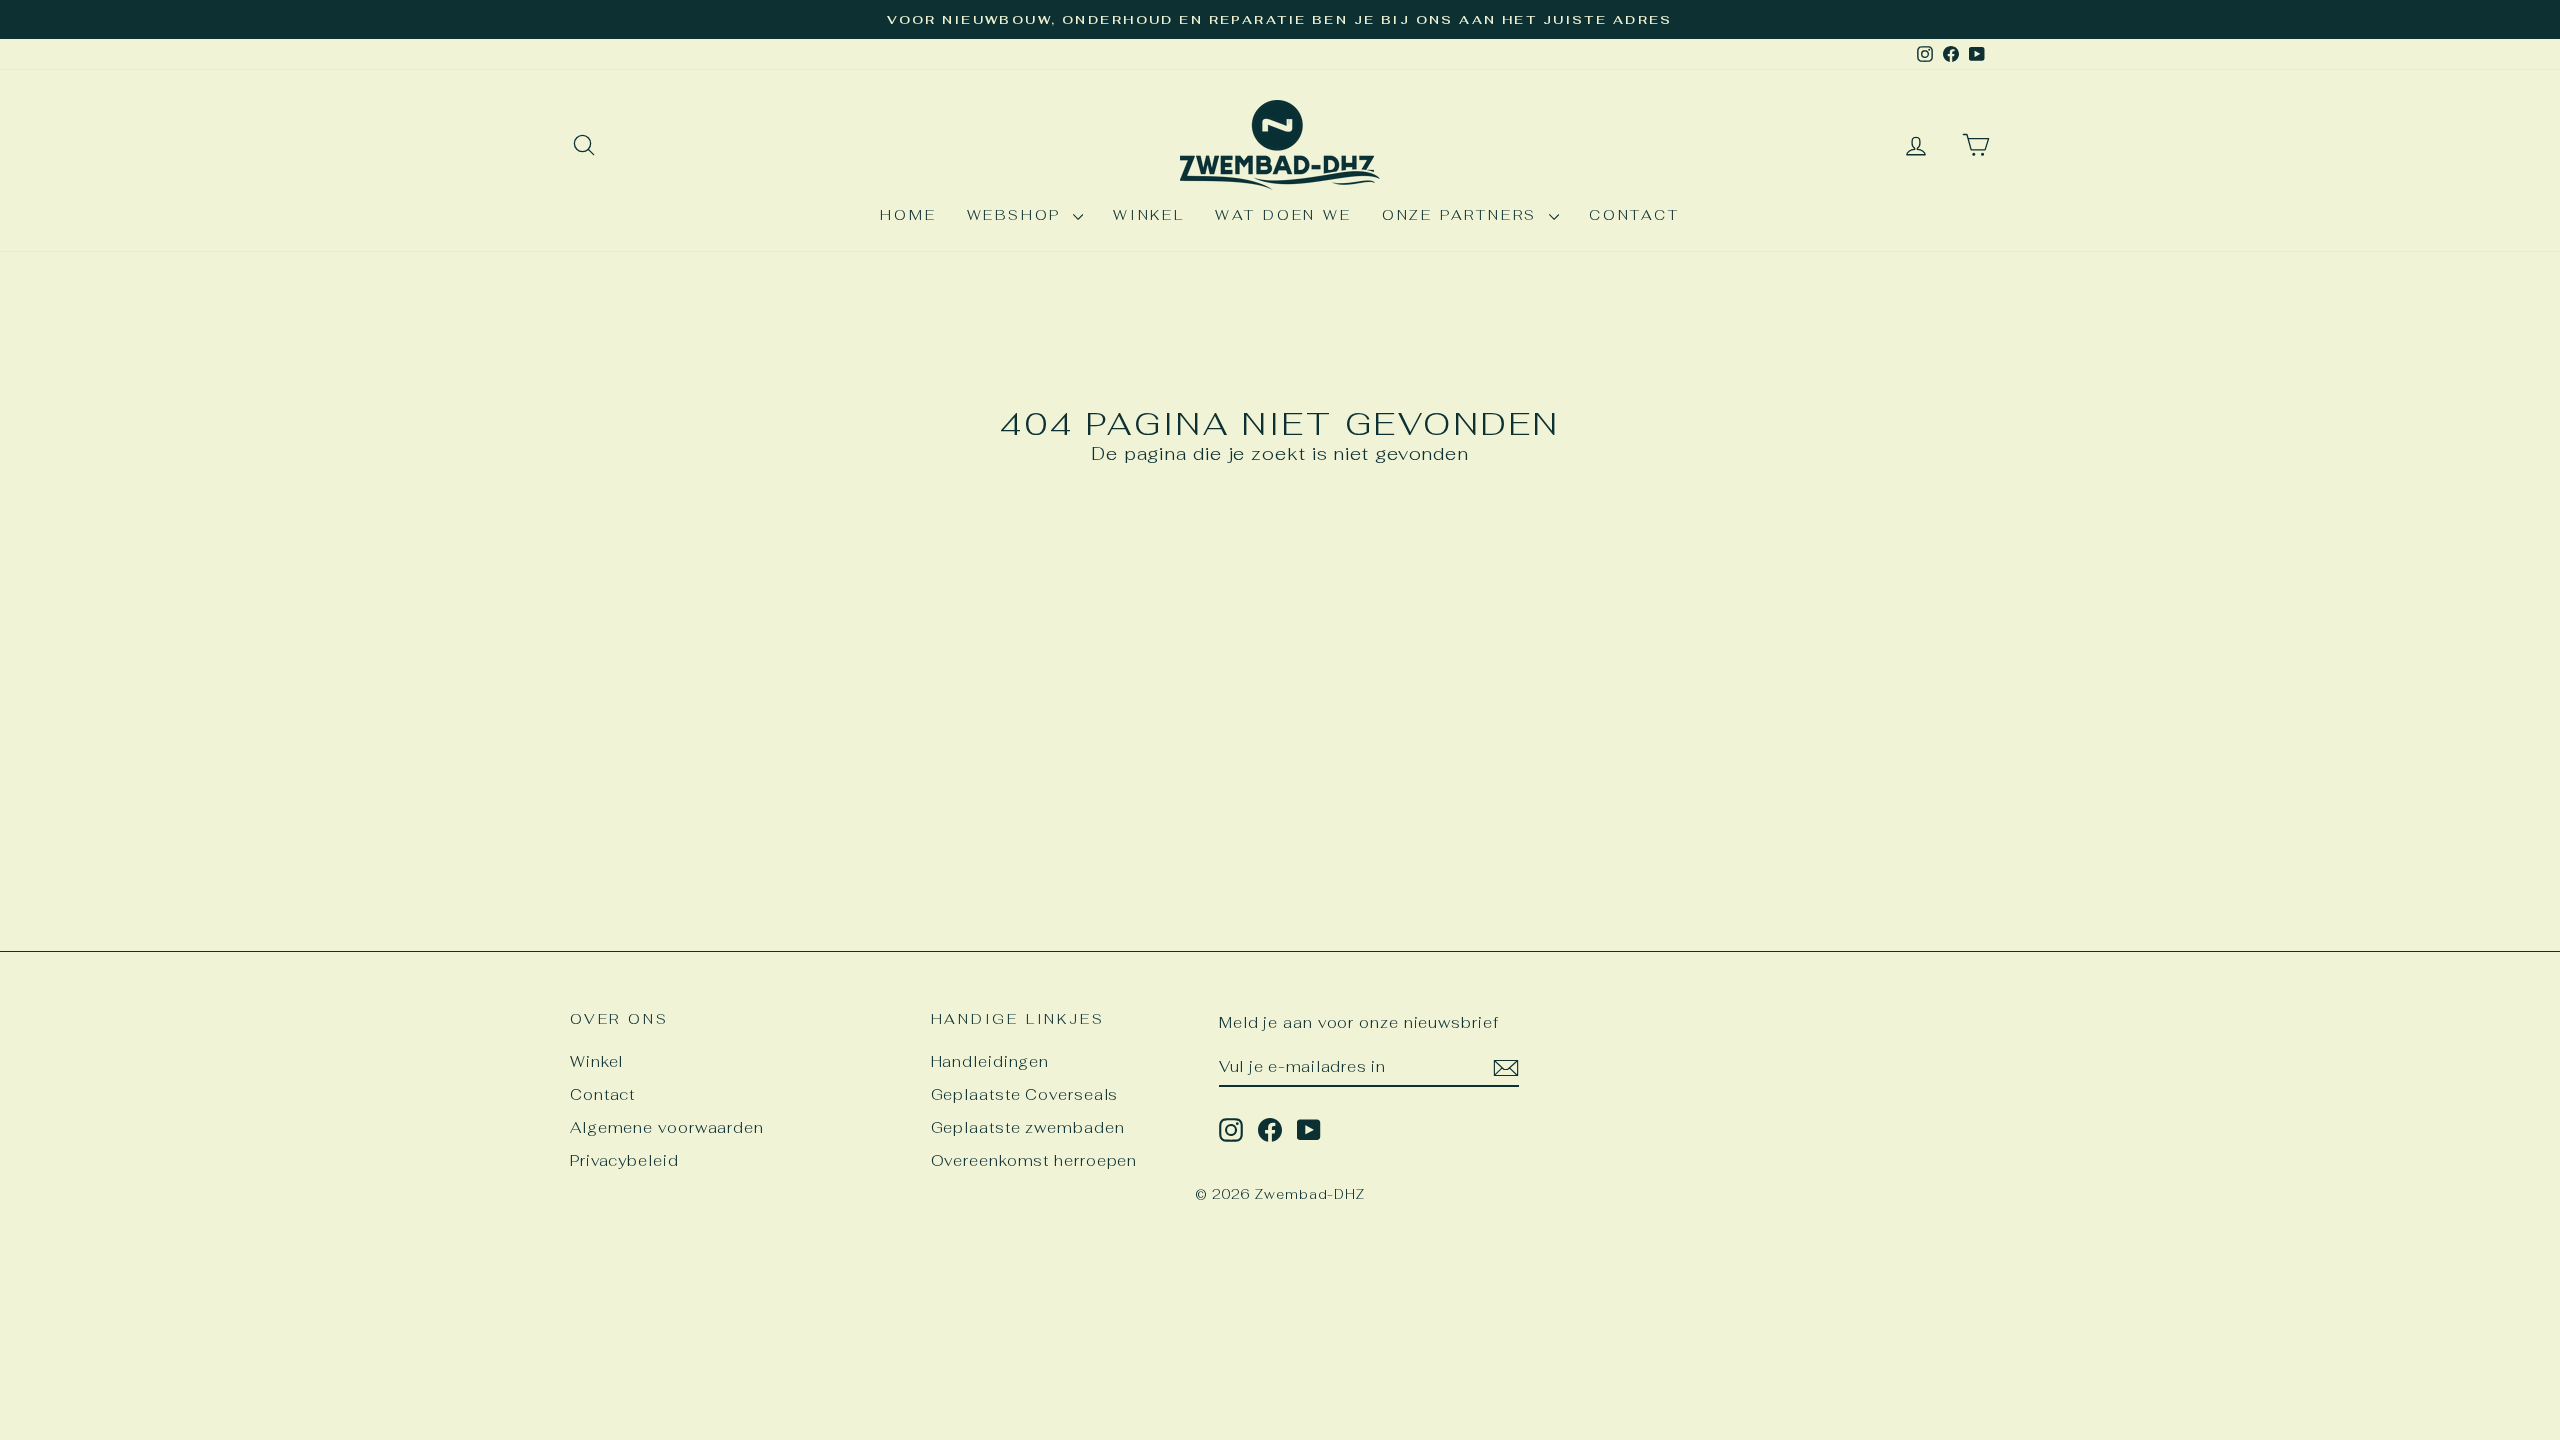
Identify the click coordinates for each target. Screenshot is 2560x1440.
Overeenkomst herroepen (1034, 1160)
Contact (1634, 215)
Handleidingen (990, 1061)
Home (908, 215)
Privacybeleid (624, 1160)
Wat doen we (1283, 215)
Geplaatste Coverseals (1025, 1094)
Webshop (1017, 215)
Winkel (1149, 215)
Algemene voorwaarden (667, 1127)
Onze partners (1463, 215)
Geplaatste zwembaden (1028, 1127)
